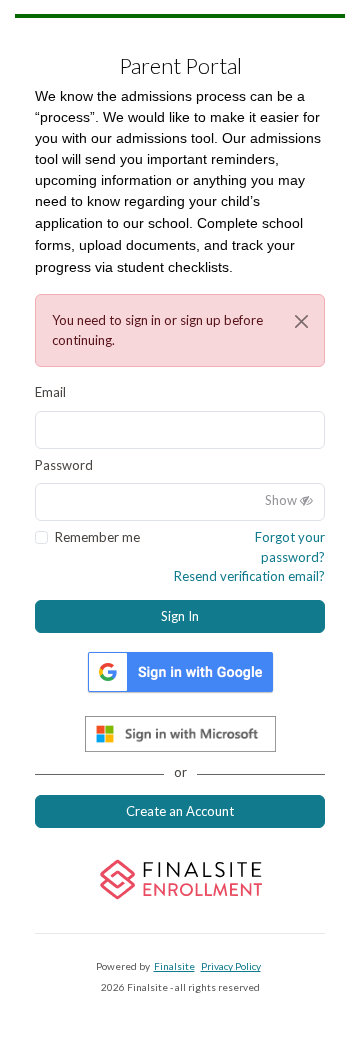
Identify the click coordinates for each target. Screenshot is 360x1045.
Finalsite (174, 966)
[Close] (301, 321)
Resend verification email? (249, 576)
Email (50, 392)
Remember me (97, 537)
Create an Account (180, 811)
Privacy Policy (231, 966)
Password (64, 465)
